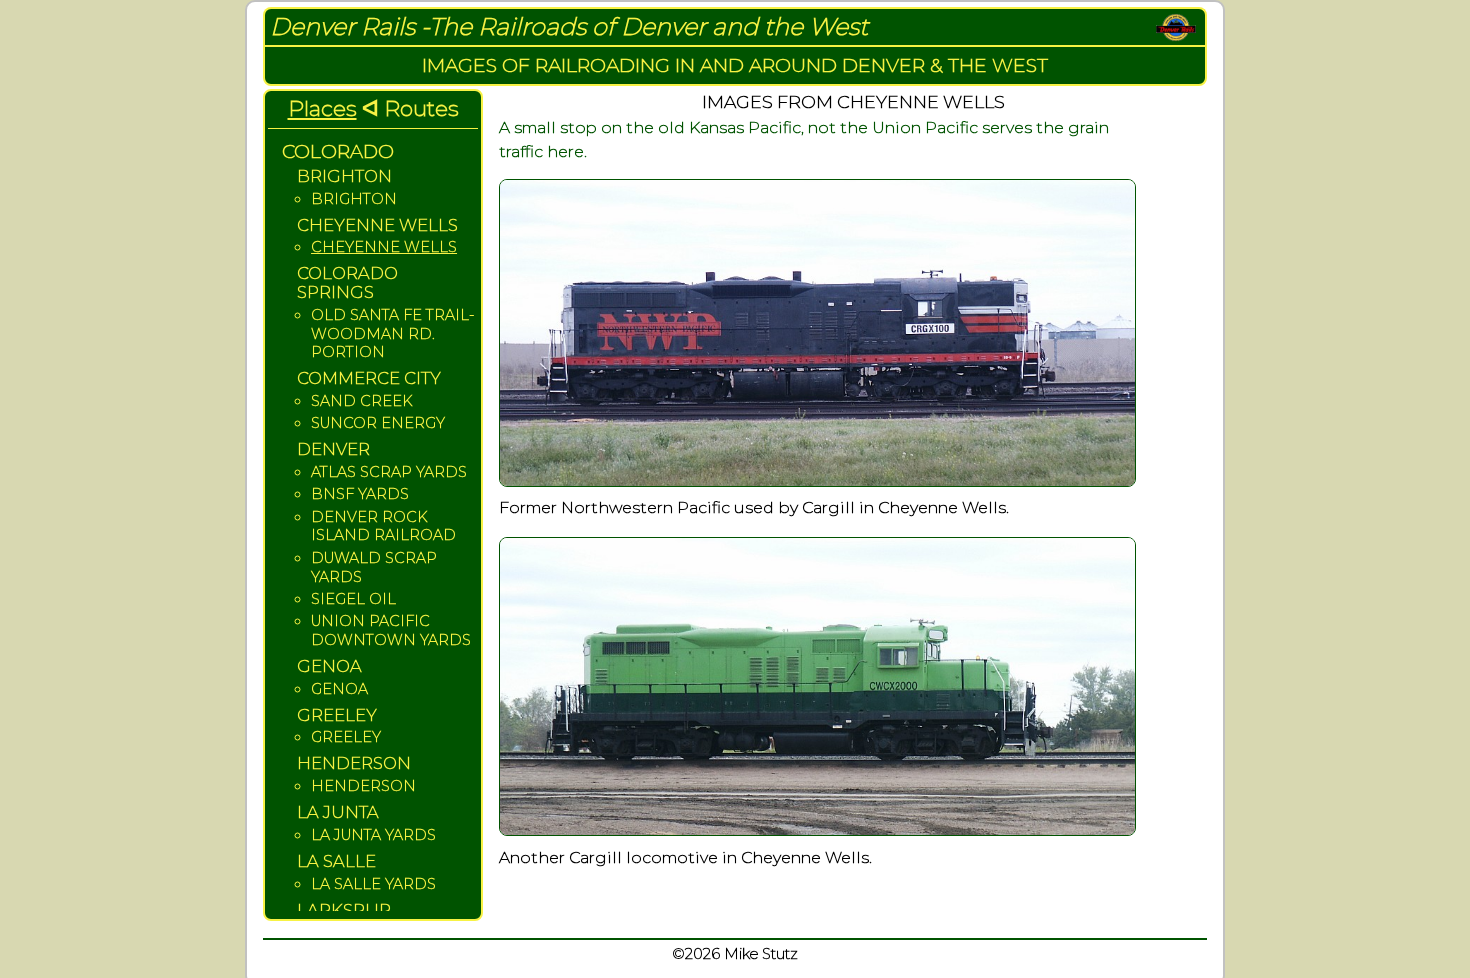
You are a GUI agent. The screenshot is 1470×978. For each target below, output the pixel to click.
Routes (421, 108)
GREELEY (346, 737)
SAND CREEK (361, 401)
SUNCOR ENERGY (378, 423)
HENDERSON (363, 786)
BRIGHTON (354, 199)
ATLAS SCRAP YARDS (389, 472)
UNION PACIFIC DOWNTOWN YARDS (391, 630)
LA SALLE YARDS (373, 884)
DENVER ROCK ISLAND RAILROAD (383, 526)
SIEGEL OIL (353, 599)
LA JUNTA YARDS (373, 835)
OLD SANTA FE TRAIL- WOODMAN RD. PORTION (392, 333)
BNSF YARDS (360, 494)
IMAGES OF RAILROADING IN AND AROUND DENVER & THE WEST (735, 65)
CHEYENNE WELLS (384, 247)
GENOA (339, 689)
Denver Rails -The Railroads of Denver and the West (569, 26)
